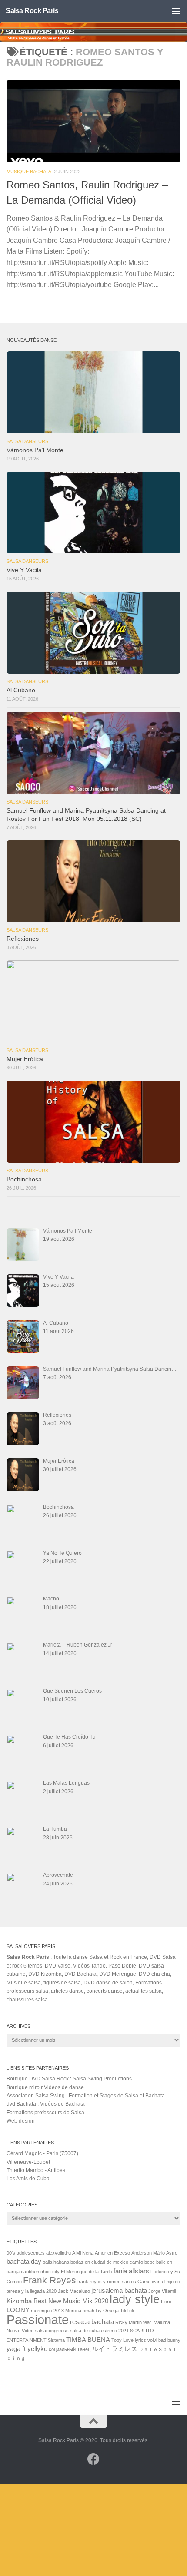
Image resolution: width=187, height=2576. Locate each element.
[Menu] (176, 11)
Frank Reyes (50, 2280)
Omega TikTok (119, 2311)
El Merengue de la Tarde (87, 2272)
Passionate (38, 2320)
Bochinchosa (24, 1179)
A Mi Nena (83, 2253)
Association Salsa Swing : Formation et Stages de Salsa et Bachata (86, 2096)
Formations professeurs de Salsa (45, 2113)
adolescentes (31, 2253)
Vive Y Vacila (24, 570)
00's (11, 2253)
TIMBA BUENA (88, 2340)
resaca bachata (92, 2322)
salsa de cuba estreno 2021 (99, 2331)
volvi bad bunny (164, 2340)
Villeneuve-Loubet (28, 2162)
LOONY (18, 2310)
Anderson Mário (148, 2253)
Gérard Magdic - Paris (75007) (42, 2153)
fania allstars (131, 2271)
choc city (50, 2272)
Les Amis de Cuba (28, 2179)
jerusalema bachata (119, 2290)
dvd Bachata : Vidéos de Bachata (46, 2104)
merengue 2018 (47, 2311)
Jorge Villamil (162, 2291)
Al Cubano (21, 690)
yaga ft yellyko (27, 2349)
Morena (73, 2311)
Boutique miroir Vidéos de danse (45, 2087)
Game (144, 2282)
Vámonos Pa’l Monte (35, 450)
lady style (135, 2299)
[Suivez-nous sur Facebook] (93, 2459)
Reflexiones (23, 939)
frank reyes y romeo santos (107, 2282)
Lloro (166, 2302)
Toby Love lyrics (129, 2340)
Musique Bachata (29, 172)
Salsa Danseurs (27, 441)
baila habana (56, 2262)
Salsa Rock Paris (32, 11)
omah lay (92, 2311)
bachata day (24, 2261)
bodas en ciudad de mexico (99, 2262)
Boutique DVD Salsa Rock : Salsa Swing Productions (69, 2079)
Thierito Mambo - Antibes (36, 2170)
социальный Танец (70, 2349)
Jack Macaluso (74, 2291)
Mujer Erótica (25, 1059)
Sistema (56, 2340)
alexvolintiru (58, 2253)
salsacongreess (52, 2331)
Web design (21, 2121)
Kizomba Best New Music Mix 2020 (57, 2301)
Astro (172, 2253)
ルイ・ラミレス (115, 2349)
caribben (30, 2272)
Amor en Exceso (112, 2253)
